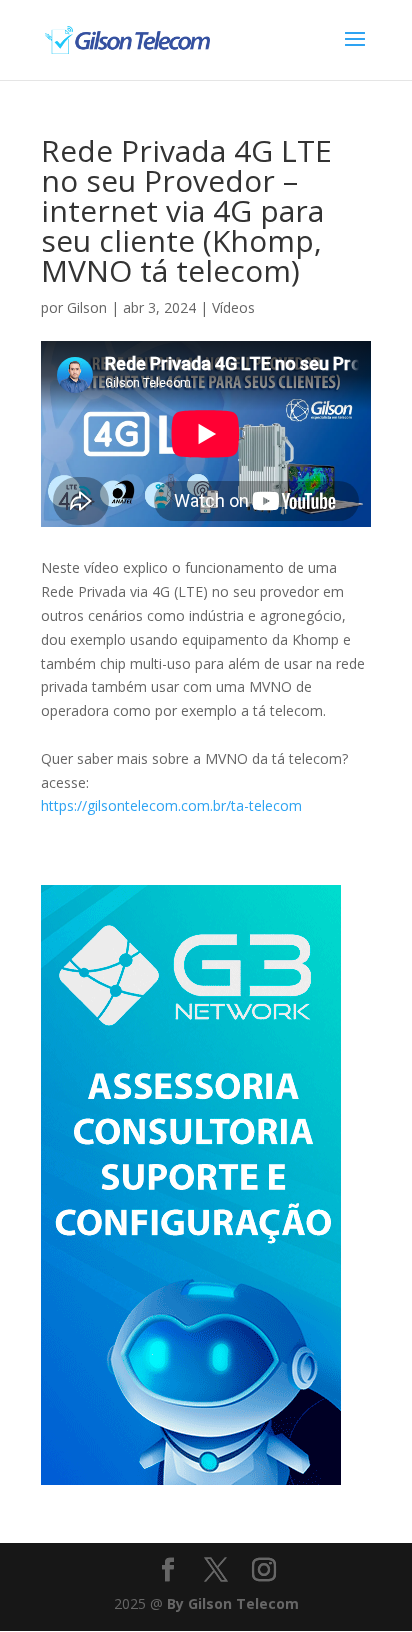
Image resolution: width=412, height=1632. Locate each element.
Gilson (87, 307)
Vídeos (233, 307)
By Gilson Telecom (233, 1603)
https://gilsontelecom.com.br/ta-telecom (171, 805)
